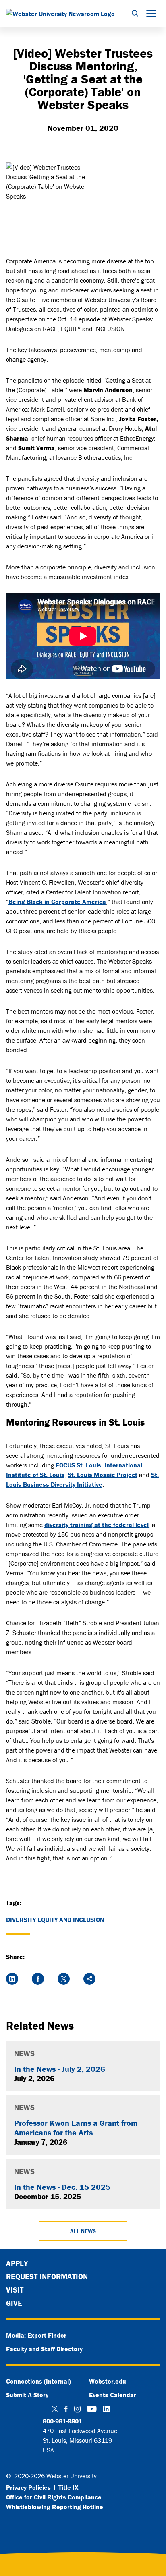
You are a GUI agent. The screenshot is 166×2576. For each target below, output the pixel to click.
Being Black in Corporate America (57, 902)
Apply (17, 2263)
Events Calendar (113, 2395)
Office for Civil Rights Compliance (54, 2497)
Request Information (47, 2276)
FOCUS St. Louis (78, 1465)
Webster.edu (108, 2381)
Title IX (68, 2487)
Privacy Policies (28, 2487)
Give (14, 2303)
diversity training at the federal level (96, 1525)
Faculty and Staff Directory (44, 2349)
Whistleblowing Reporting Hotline (55, 2507)
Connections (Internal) (38, 2381)
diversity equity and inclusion (55, 1920)
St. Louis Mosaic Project (103, 1475)
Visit (15, 2290)
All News (83, 2231)
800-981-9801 (62, 2421)
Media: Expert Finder (36, 2335)
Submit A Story (27, 2395)
